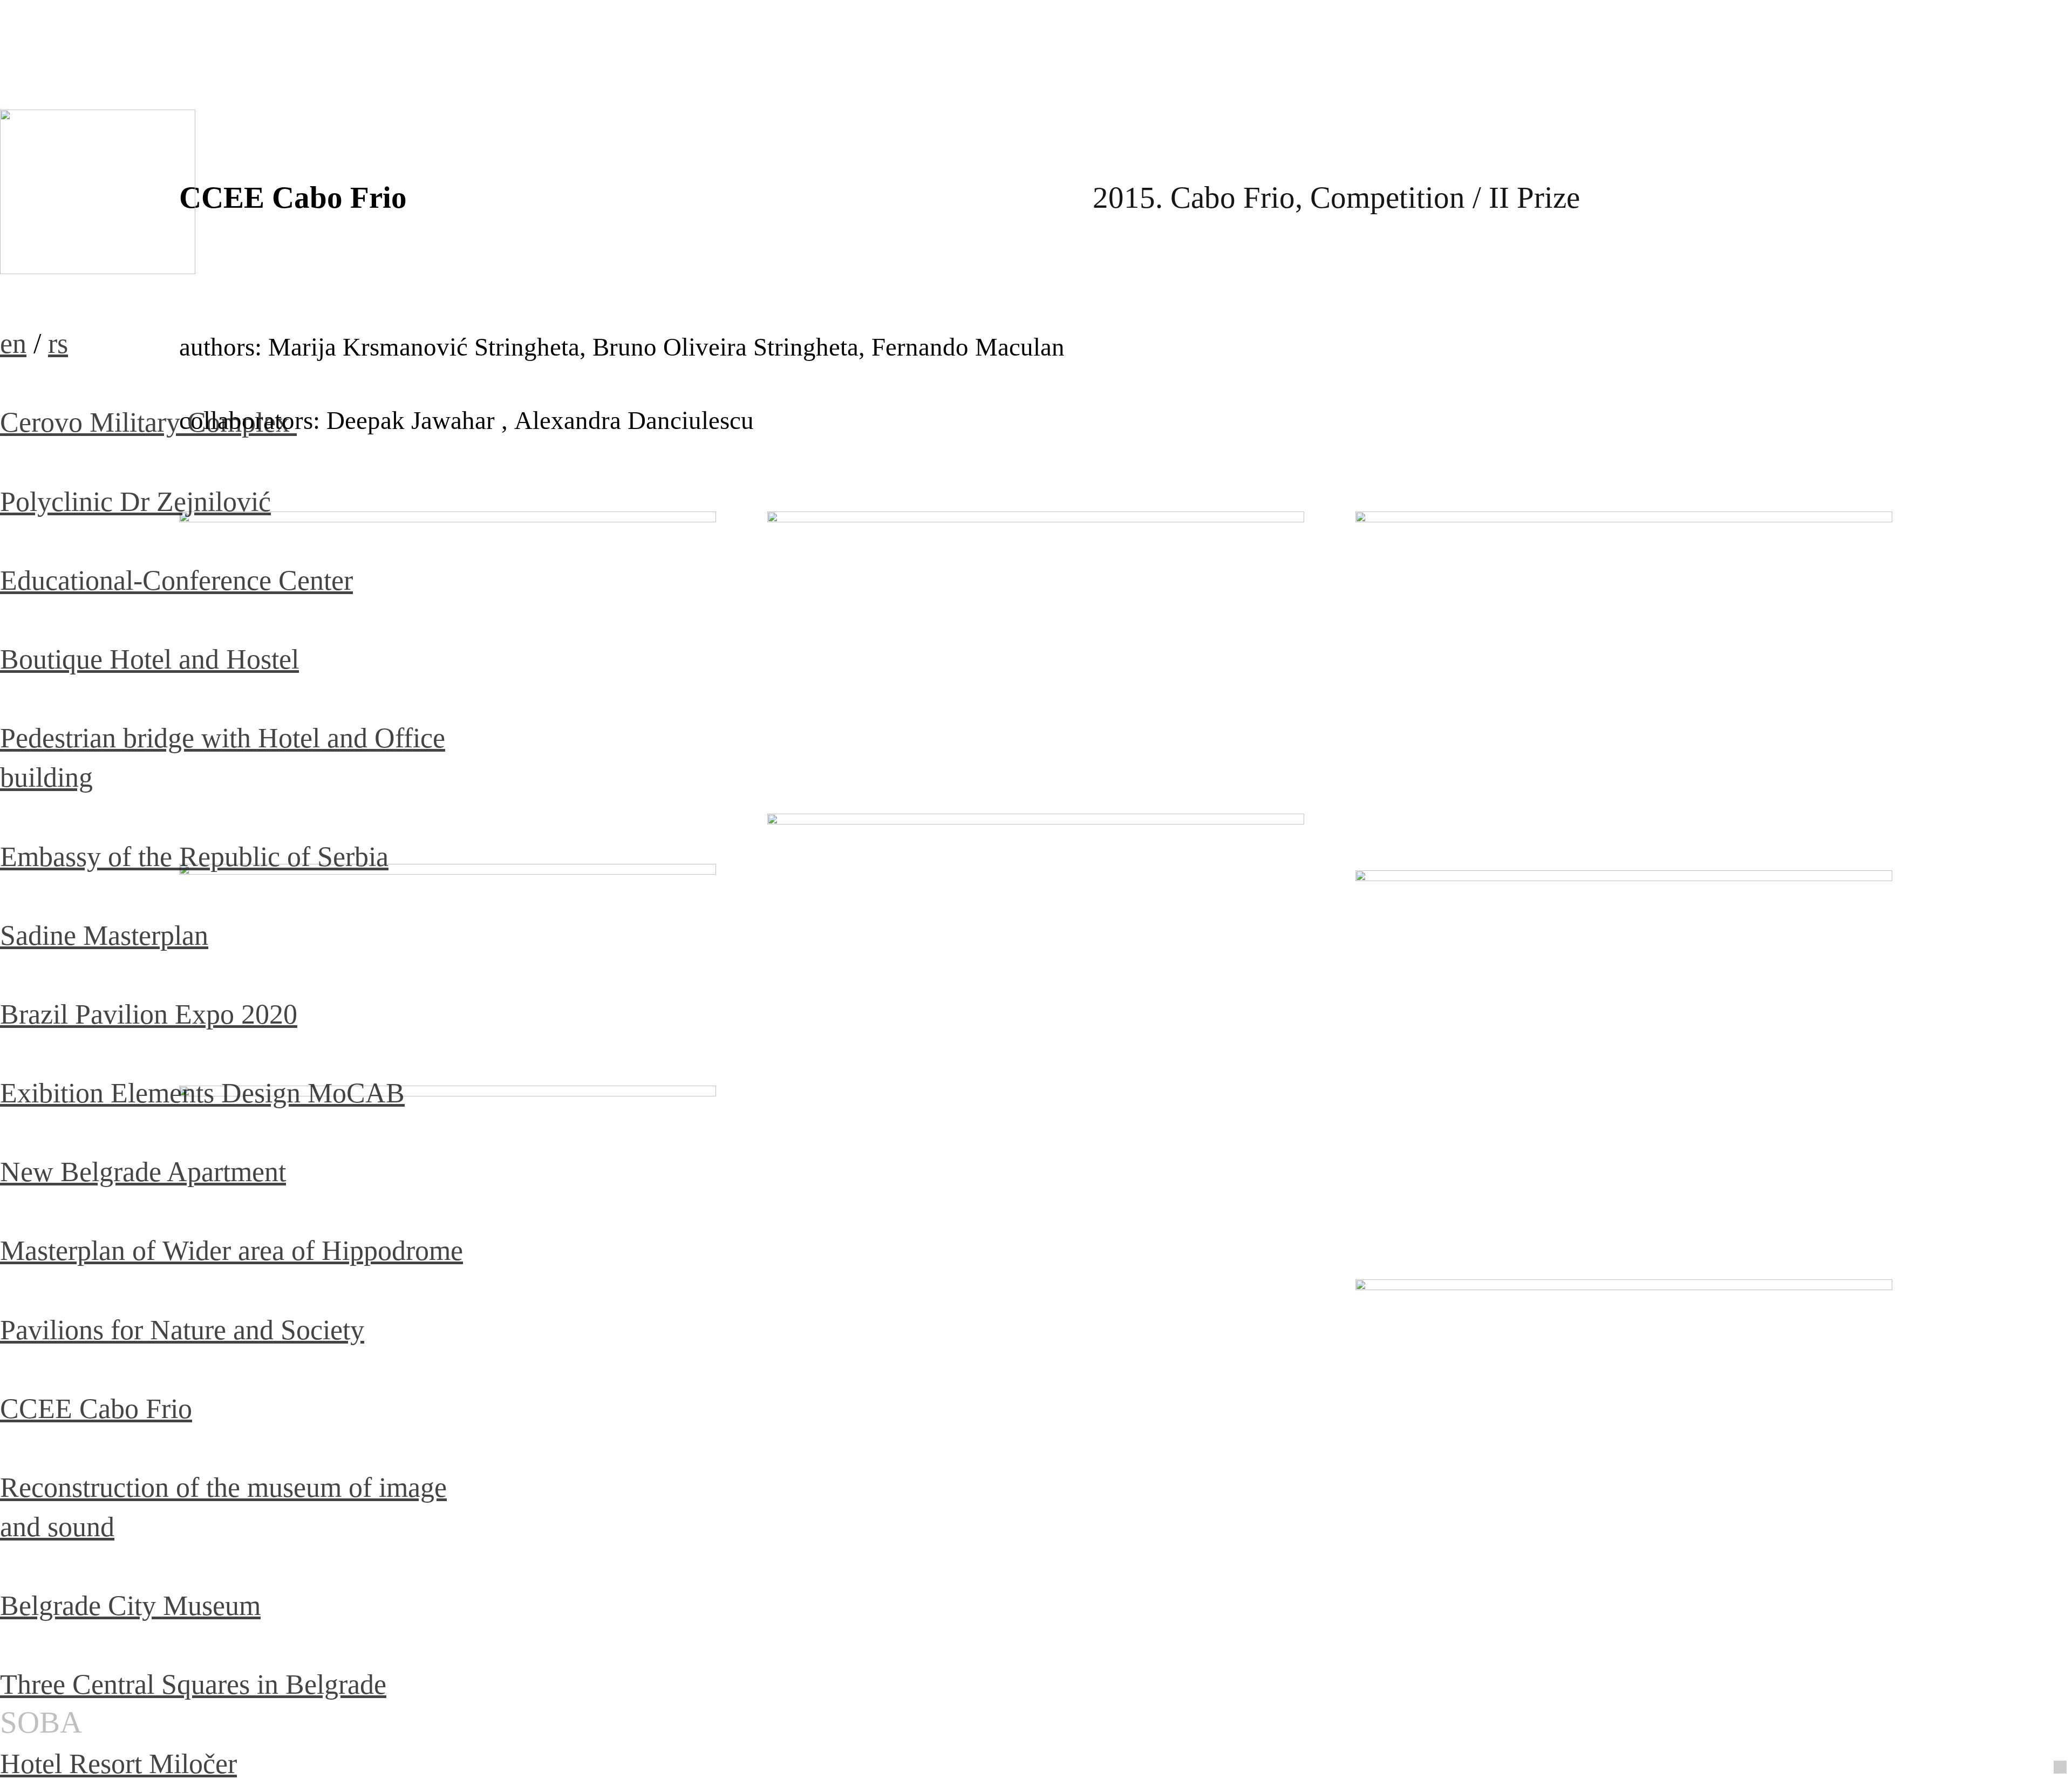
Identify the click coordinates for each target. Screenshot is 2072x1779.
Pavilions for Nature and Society (182, 1330)
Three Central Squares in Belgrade (193, 1684)
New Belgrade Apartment (143, 1171)
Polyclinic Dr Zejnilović (135, 501)
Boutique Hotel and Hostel (149, 659)
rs (58, 343)
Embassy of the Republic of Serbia (194, 856)
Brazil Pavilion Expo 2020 (149, 1014)
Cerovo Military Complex (148, 422)
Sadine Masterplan (104, 935)
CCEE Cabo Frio (96, 1408)
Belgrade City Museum (130, 1605)
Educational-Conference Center (176, 580)
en (13, 343)
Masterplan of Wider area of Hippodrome (231, 1250)
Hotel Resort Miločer (118, 1763)
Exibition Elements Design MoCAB (202, 1093)
